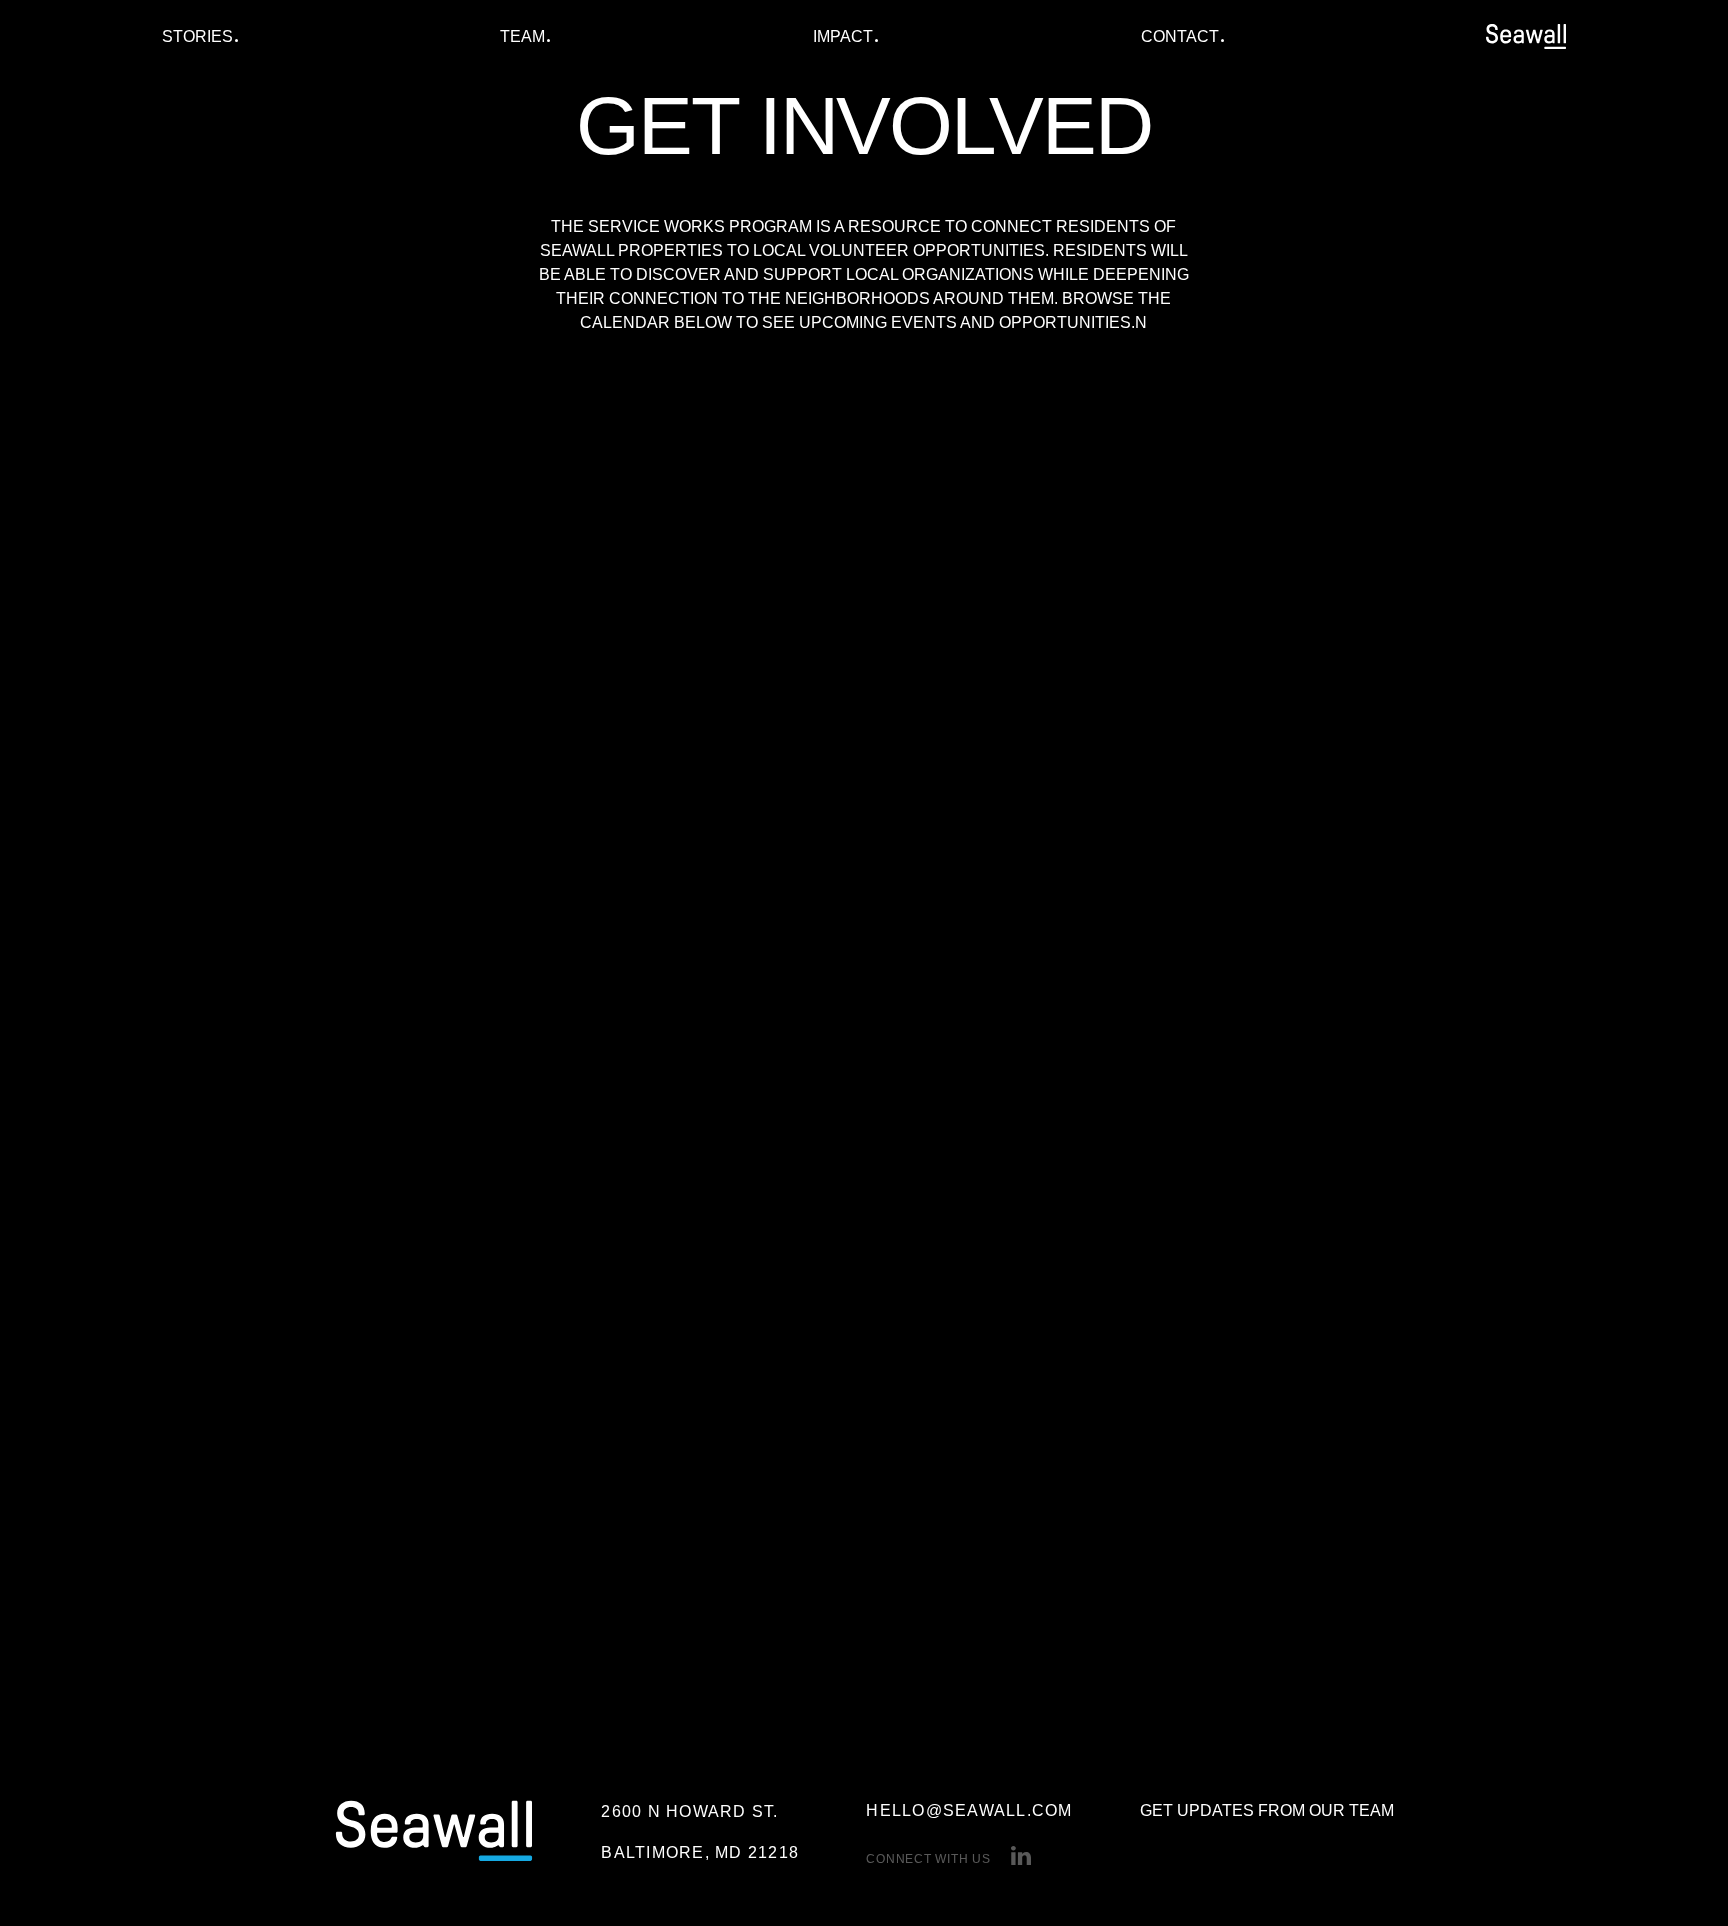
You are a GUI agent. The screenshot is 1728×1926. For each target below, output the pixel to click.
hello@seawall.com (969, 1810)
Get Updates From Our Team (1267, 1810)
